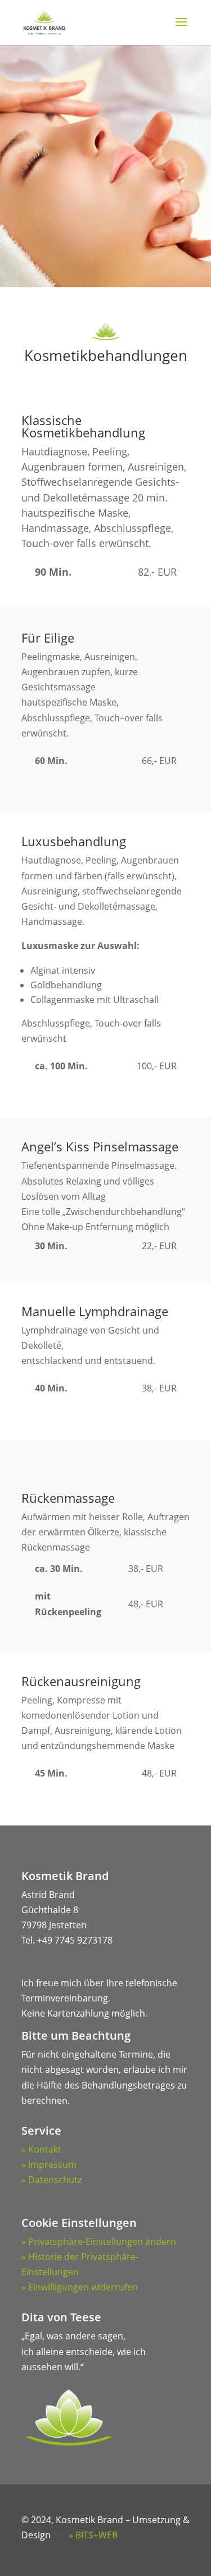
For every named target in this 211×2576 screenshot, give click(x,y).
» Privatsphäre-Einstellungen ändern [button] (99, 2241)
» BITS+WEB (93, 2535)
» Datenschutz (51, 2180)
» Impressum (49, 2164)
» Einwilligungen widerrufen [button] (80, 2287)
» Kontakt (41, 2149)
